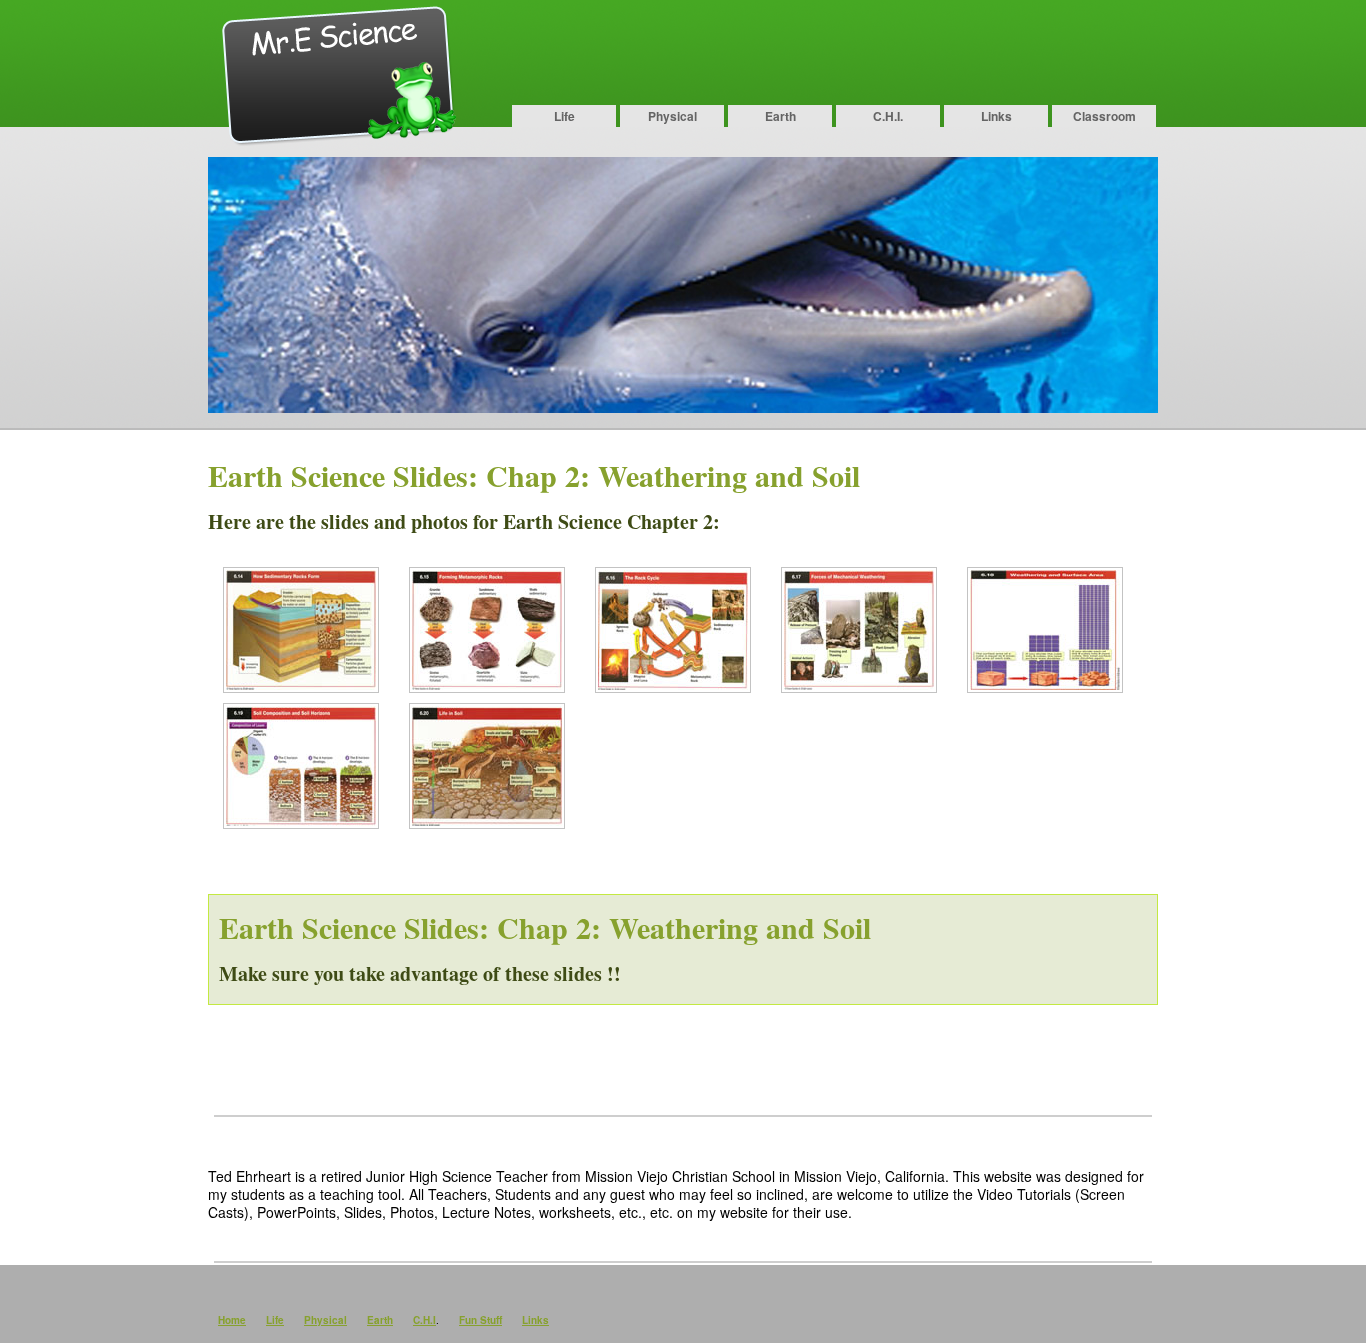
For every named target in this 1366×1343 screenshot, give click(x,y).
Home (232, 1320)
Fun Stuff (480, 1320)
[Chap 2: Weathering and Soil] (301, 686)
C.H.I (424, 1320)
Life (564, 116)
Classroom (1104, 116)
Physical (672, 116)
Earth (780, 116)
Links (996, 116)
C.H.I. (888, 116)
